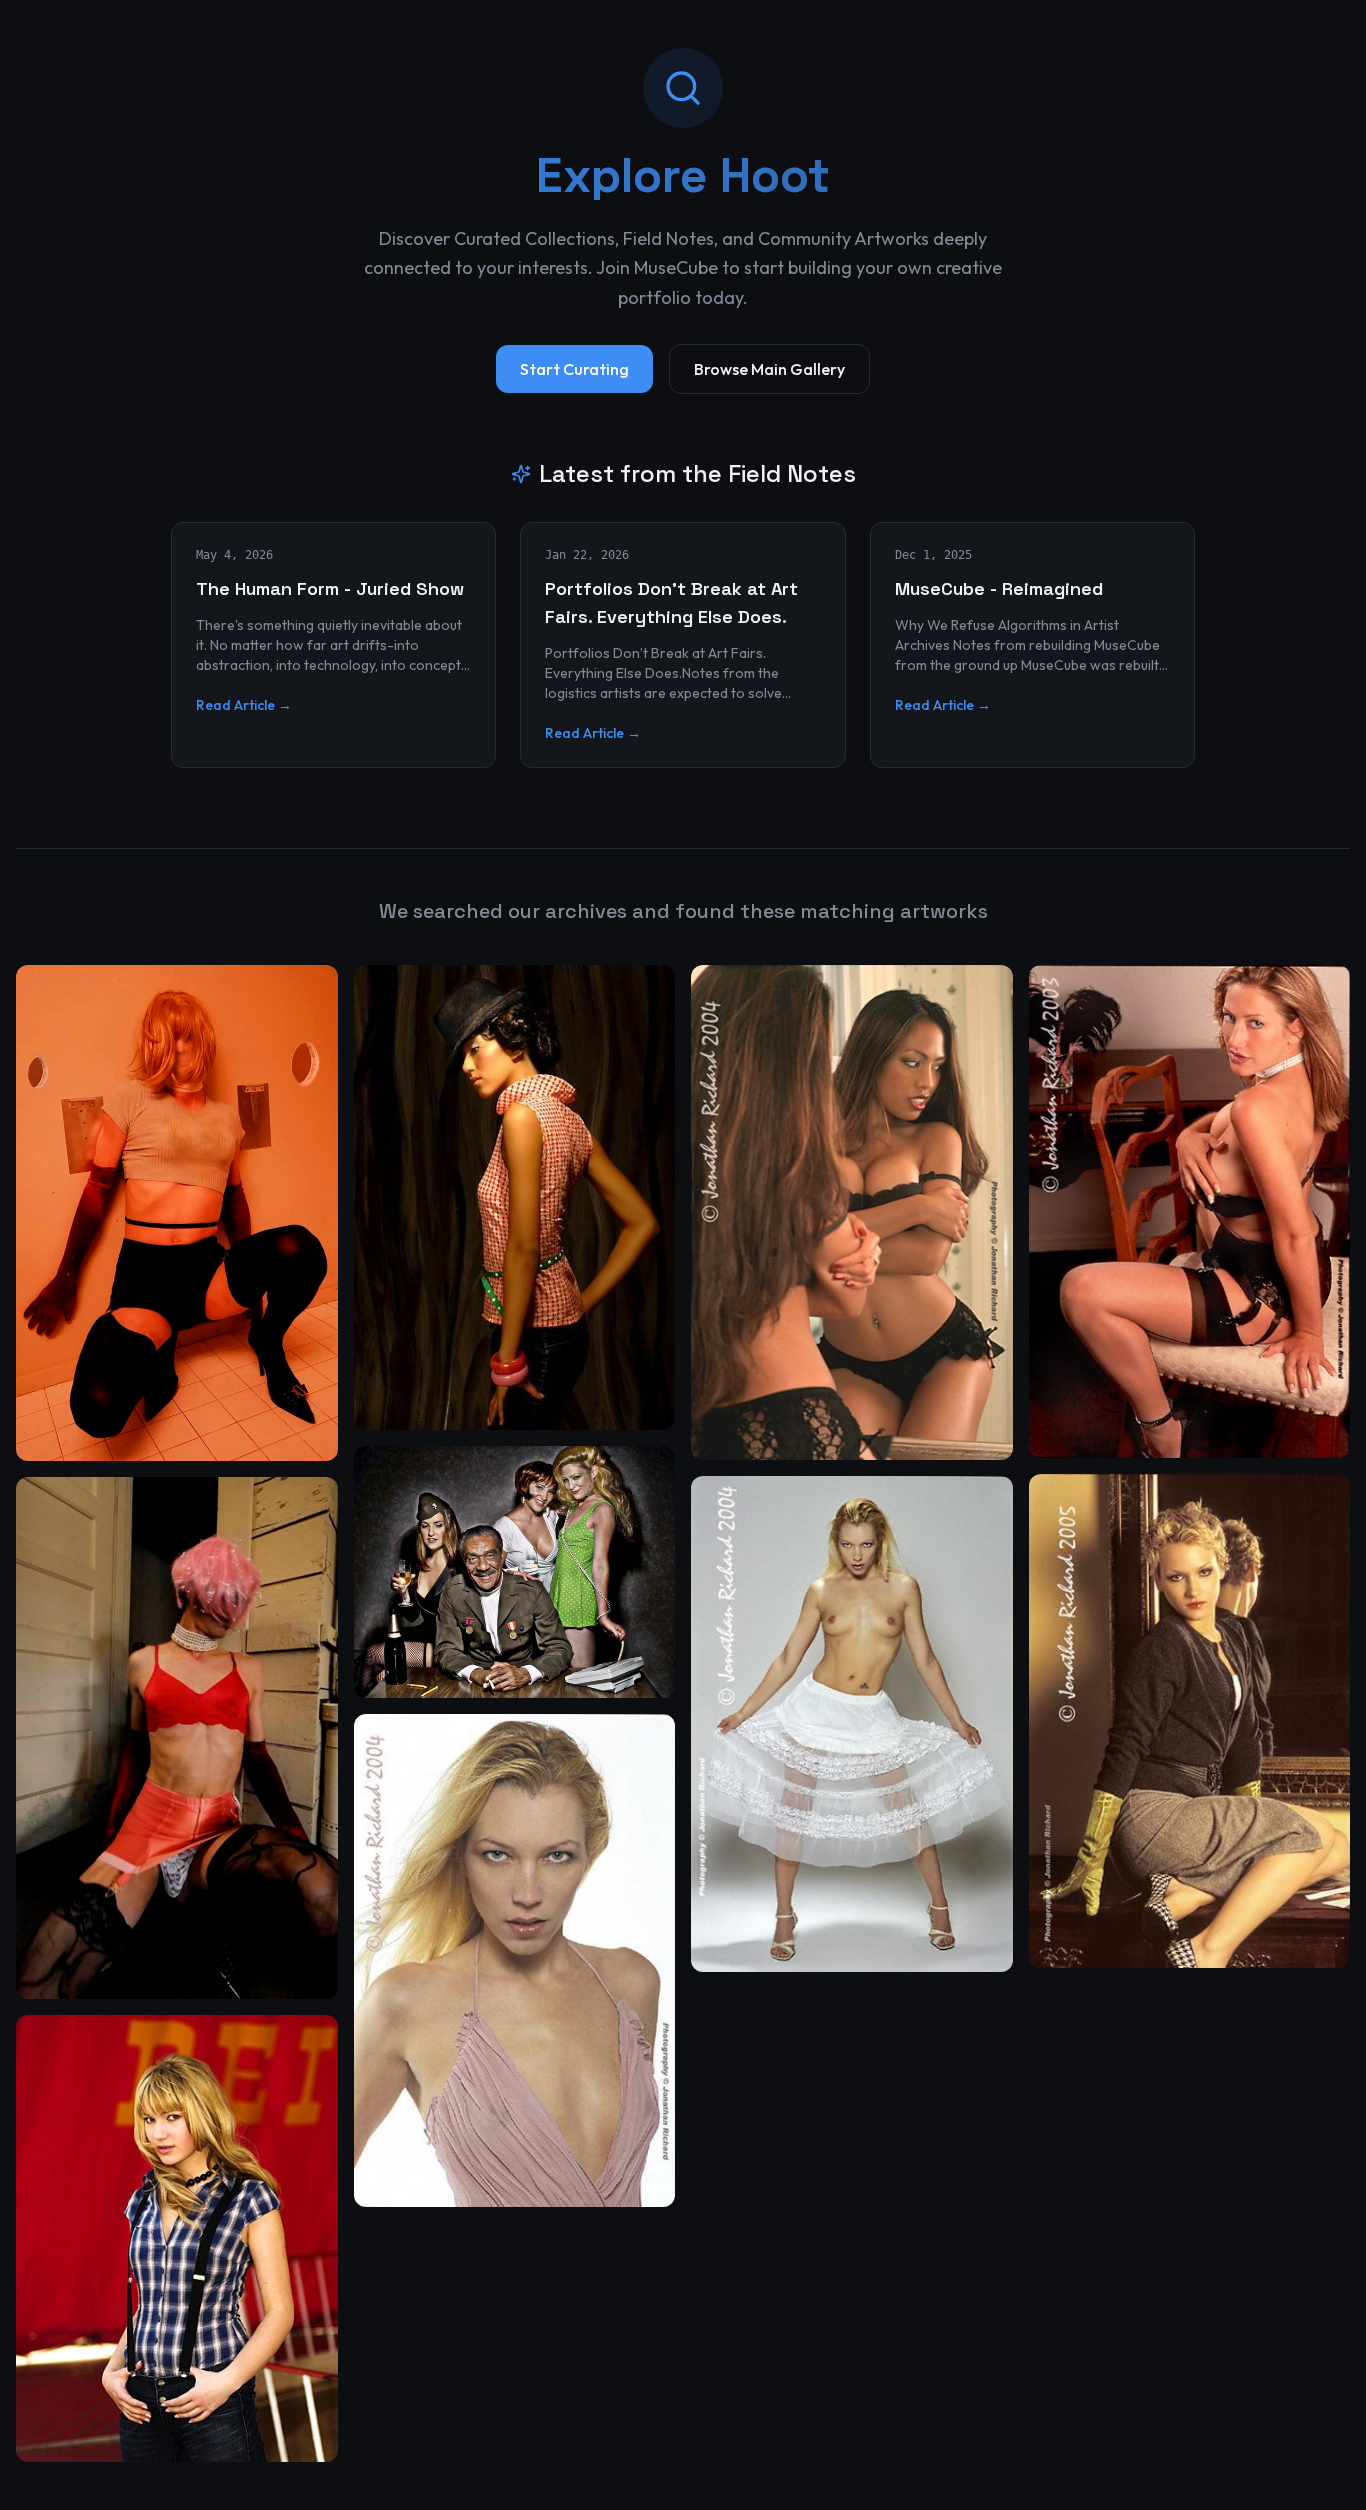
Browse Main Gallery (769, 369)
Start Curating (574, 369)
